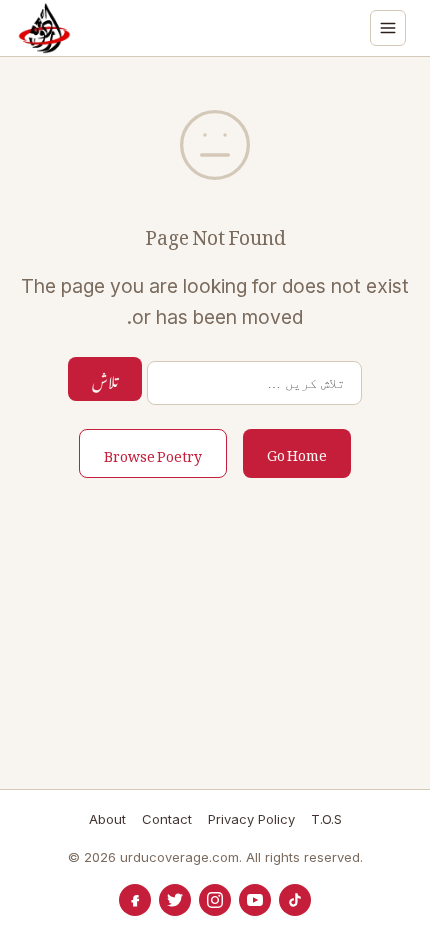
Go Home (297, 451)
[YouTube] (255, 900)
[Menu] (388, 28)
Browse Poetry (153, 452)
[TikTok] (295, 900)
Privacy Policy (251, 819)
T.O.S (326, 819)
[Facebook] (135, 900)
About (107, 819)
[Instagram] (215, 900)
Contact (167, 819)
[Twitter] (175, 900)
